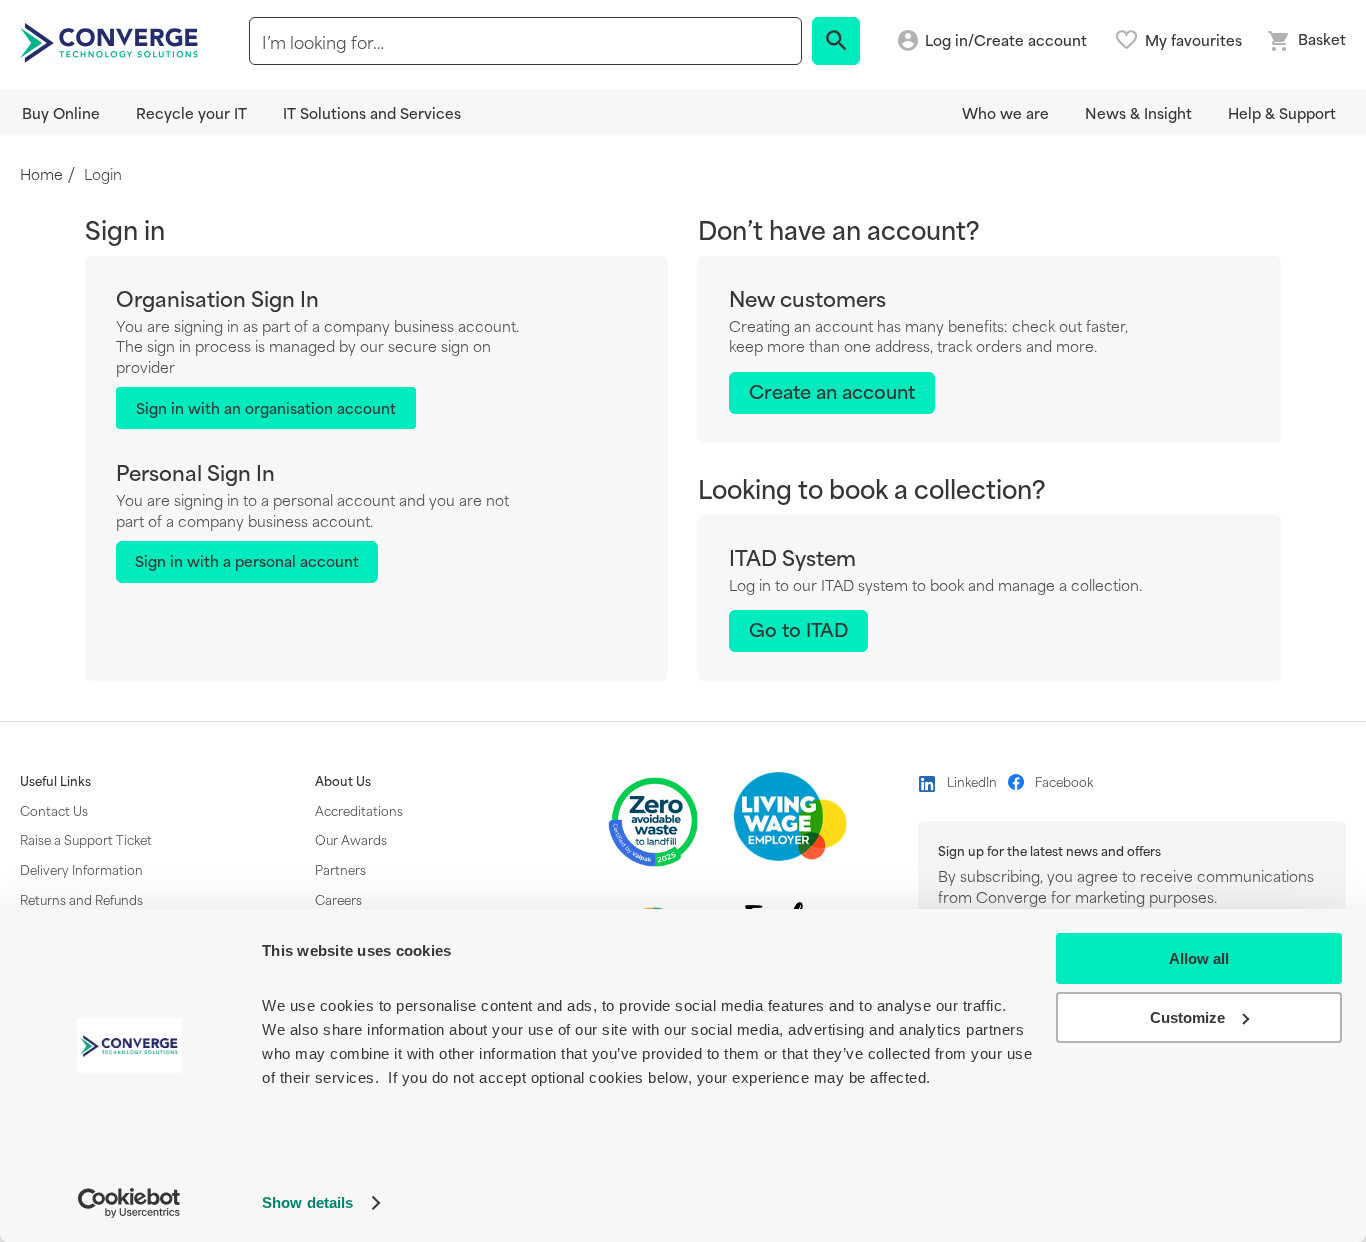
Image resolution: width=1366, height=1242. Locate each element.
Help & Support (1282, 112)
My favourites (1193, 40)
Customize (1187, 1017)
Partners (340, 869)
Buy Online (61, 112)
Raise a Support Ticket (86, 839)
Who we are (1005, 112)
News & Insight (1138, 112)
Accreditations (359, 810)
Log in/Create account (1006, 40)
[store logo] (112, 41)
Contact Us (54, 810)
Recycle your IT (191, 112)
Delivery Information (81, 869)
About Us (343, 781)
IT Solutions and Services (372, 112)
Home (41, 174)
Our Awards (351, 839)
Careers (338, 899)
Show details (307, 1202)
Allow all (1199, 958)
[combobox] (525, 41)
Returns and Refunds (81, 899)
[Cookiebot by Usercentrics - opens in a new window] (129, 1203)
